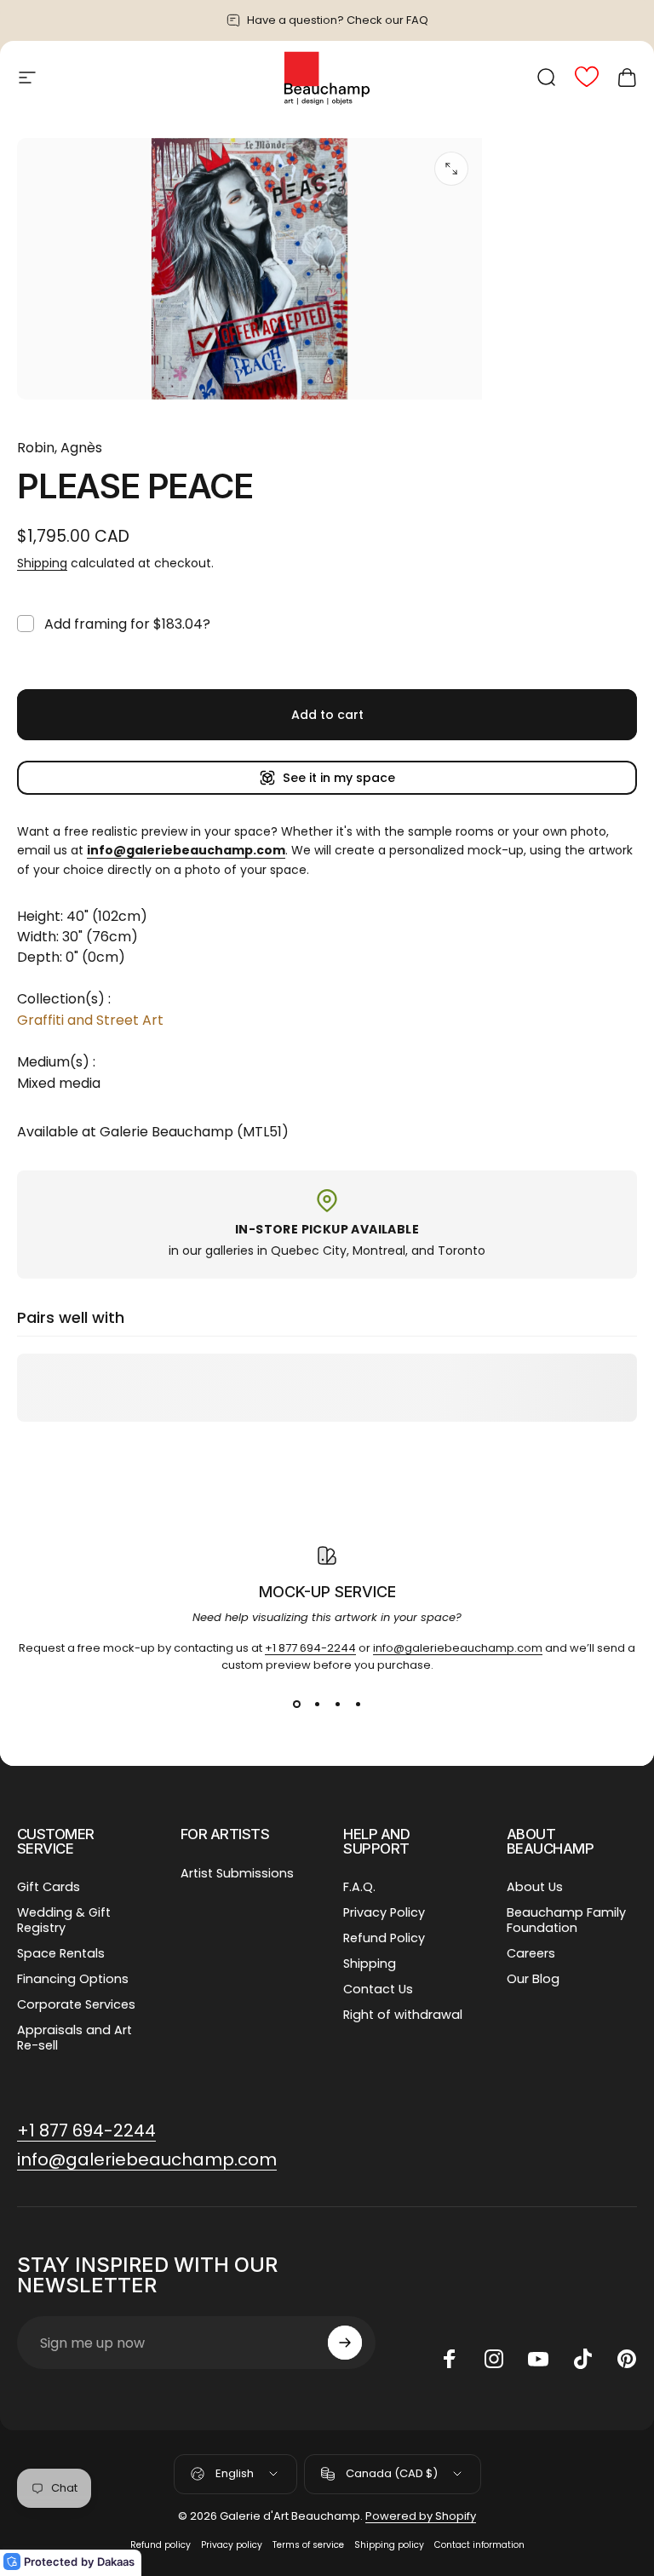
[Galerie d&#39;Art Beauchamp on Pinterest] (627, 2359)
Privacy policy (232, 2545)
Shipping (42, 563)
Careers (531, 1953)
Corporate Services (76, 2004)
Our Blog (533, 1979)
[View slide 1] (296, 1705)
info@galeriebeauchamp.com (458, 1648)
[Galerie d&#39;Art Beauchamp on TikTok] (582, 2359)
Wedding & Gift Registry (64, 1920)
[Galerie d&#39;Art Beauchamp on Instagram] (494, 2359)
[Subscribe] (345, 2343)
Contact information (479, 2545)
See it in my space (339, 778)
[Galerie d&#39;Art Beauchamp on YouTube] (538, 2359)
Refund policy (161, 2545)
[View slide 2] (317, 1705)
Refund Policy (384, 1938)
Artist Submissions (237, 1873)
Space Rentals (61, 1953)
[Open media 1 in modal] (451, 169)
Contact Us (378, 1989)
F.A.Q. (359, 1887)
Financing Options (73, 1979)
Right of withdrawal (403, 2015)
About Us (535, 1887)
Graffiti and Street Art (90, 1020)
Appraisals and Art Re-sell (75, 2038)
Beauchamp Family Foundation (566, 1920)
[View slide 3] (337, 1705)
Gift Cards (49, 1887)
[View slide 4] (358, 1705)
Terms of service (308, 2545)
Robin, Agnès (60, 448)
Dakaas (116, 2562)
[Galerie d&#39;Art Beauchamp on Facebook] (450, 2359)
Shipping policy (389, 2545)
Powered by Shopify (421, 2516)
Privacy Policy (384, 1912)
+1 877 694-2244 (310, 1648)
